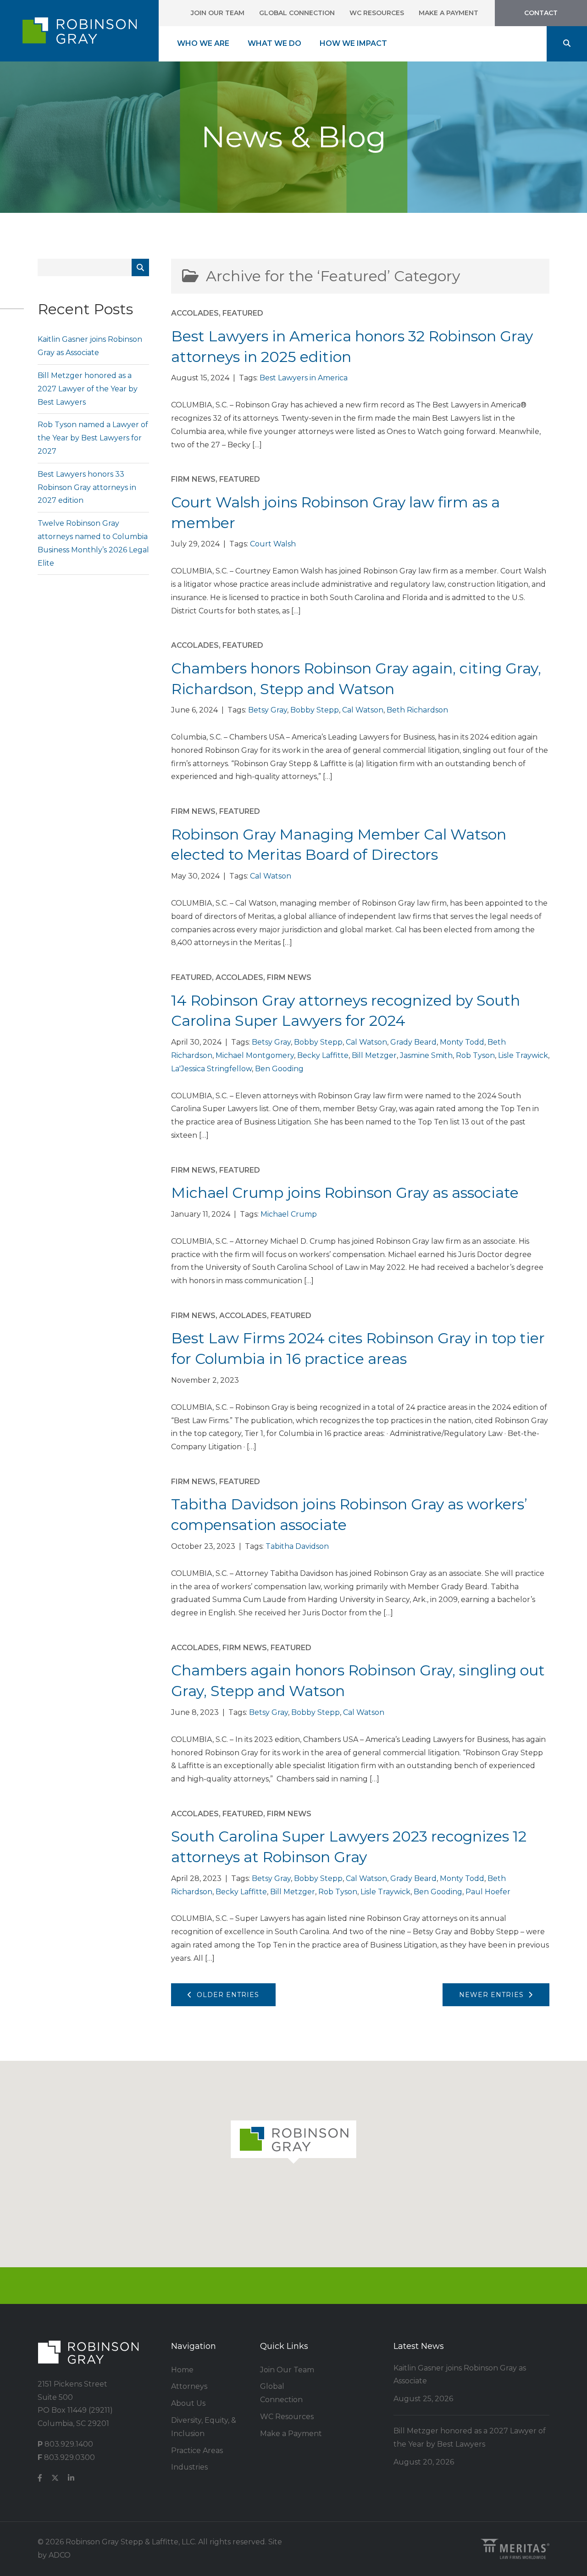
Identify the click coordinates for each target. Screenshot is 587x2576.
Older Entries (226, 1995)
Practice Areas (197, 2451)
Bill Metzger (374, 1055)
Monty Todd (462, 1042)
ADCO (60, 2555)
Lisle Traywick (523, 1055)
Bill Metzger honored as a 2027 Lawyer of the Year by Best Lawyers (88, 389)
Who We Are (203, 43)
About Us (188, 2403)
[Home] (79, 31)
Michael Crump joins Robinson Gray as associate (345, 1193)
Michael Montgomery (255, 1055)
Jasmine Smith (426, 1055)
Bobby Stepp (315, 710)
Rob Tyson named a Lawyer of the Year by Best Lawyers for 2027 (93, 438)
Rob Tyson (475, 1055)
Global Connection (297, 13)
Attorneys (189, 2386)
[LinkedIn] (71, 2479)
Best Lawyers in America (304, 378)
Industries (189, 2467)
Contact (541, 13)
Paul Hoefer (488, 1892)
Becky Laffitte (323, 1055)
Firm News (193, 479)
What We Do (274, 43)
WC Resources (377, 13)
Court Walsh (273, 544)
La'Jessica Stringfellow (211, 1069)
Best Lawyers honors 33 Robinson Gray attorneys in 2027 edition (87, 487)
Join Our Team (218, 13)
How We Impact (353, 43)
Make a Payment (449, 13)
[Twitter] (55, 2479)
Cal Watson (363, 710)
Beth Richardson (417, 710)
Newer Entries (494, 1995)
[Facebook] (40, 2479)
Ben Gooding (279, 1069)
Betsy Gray (268, 710)
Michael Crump (289, 1214)
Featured (243, 313)
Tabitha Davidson (297, 1546)
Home (182, 2370)
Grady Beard (413, 1042)
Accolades (195, 313)
